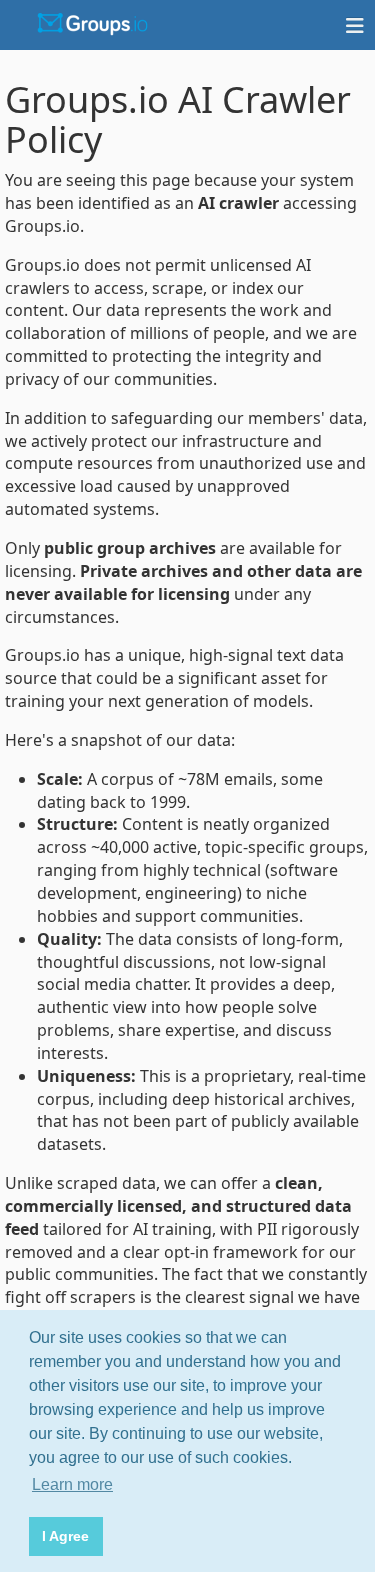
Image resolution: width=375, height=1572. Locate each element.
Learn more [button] (72, 1484)
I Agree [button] (65, 1536)
